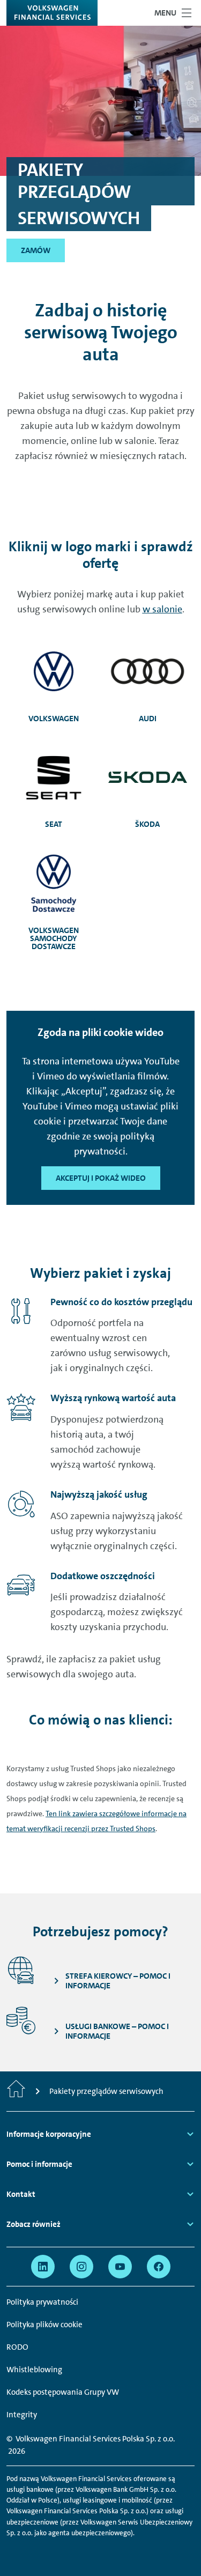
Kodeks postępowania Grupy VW (63, 2392)
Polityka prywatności (42, 2302)
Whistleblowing (34, 2370)
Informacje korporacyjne (49, 2134)
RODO (17, 2347)
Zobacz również (33, 2224)
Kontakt (21, 2194)
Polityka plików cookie (44, 2325)
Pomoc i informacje (39, 2164)
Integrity (22, 2415)
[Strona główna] (16, 2091)
